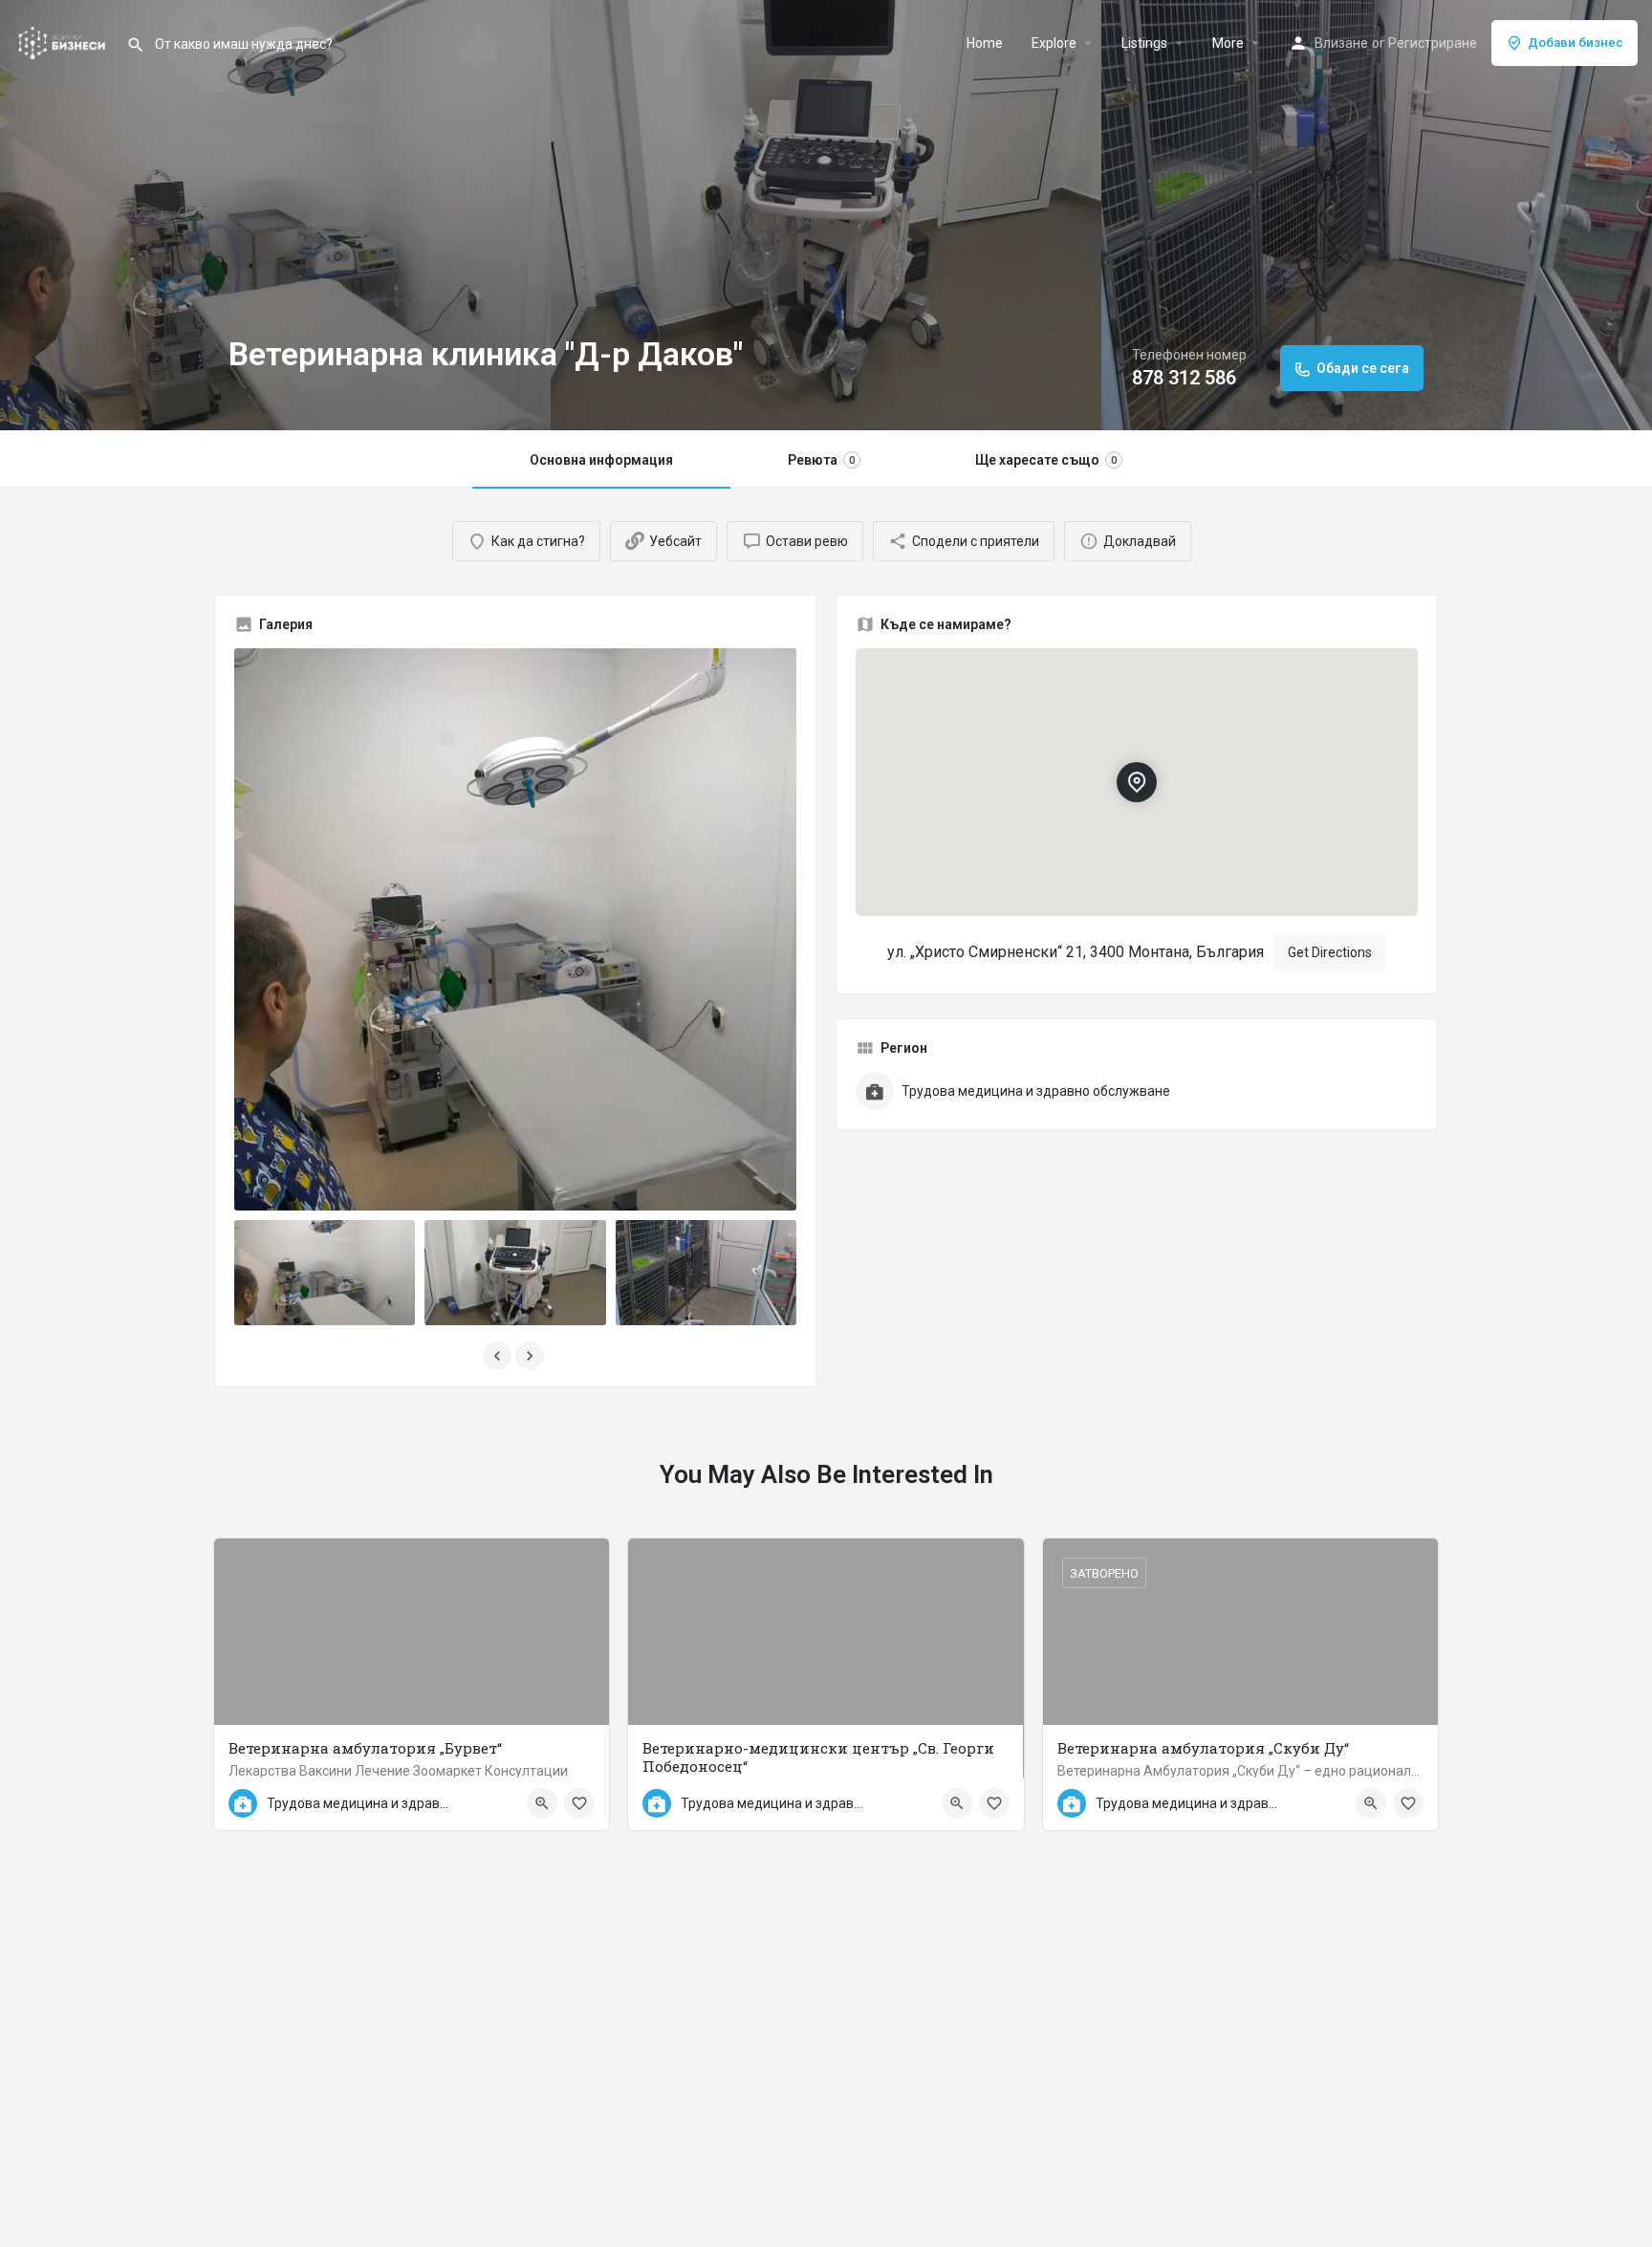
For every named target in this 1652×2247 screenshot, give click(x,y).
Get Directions (1330, 952)
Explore (1054, 43)
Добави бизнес (1576, 43)
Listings (1144, 43)
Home (985, 43)
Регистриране (1433, 43)
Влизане (1341, 43)
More (1228, 43)
